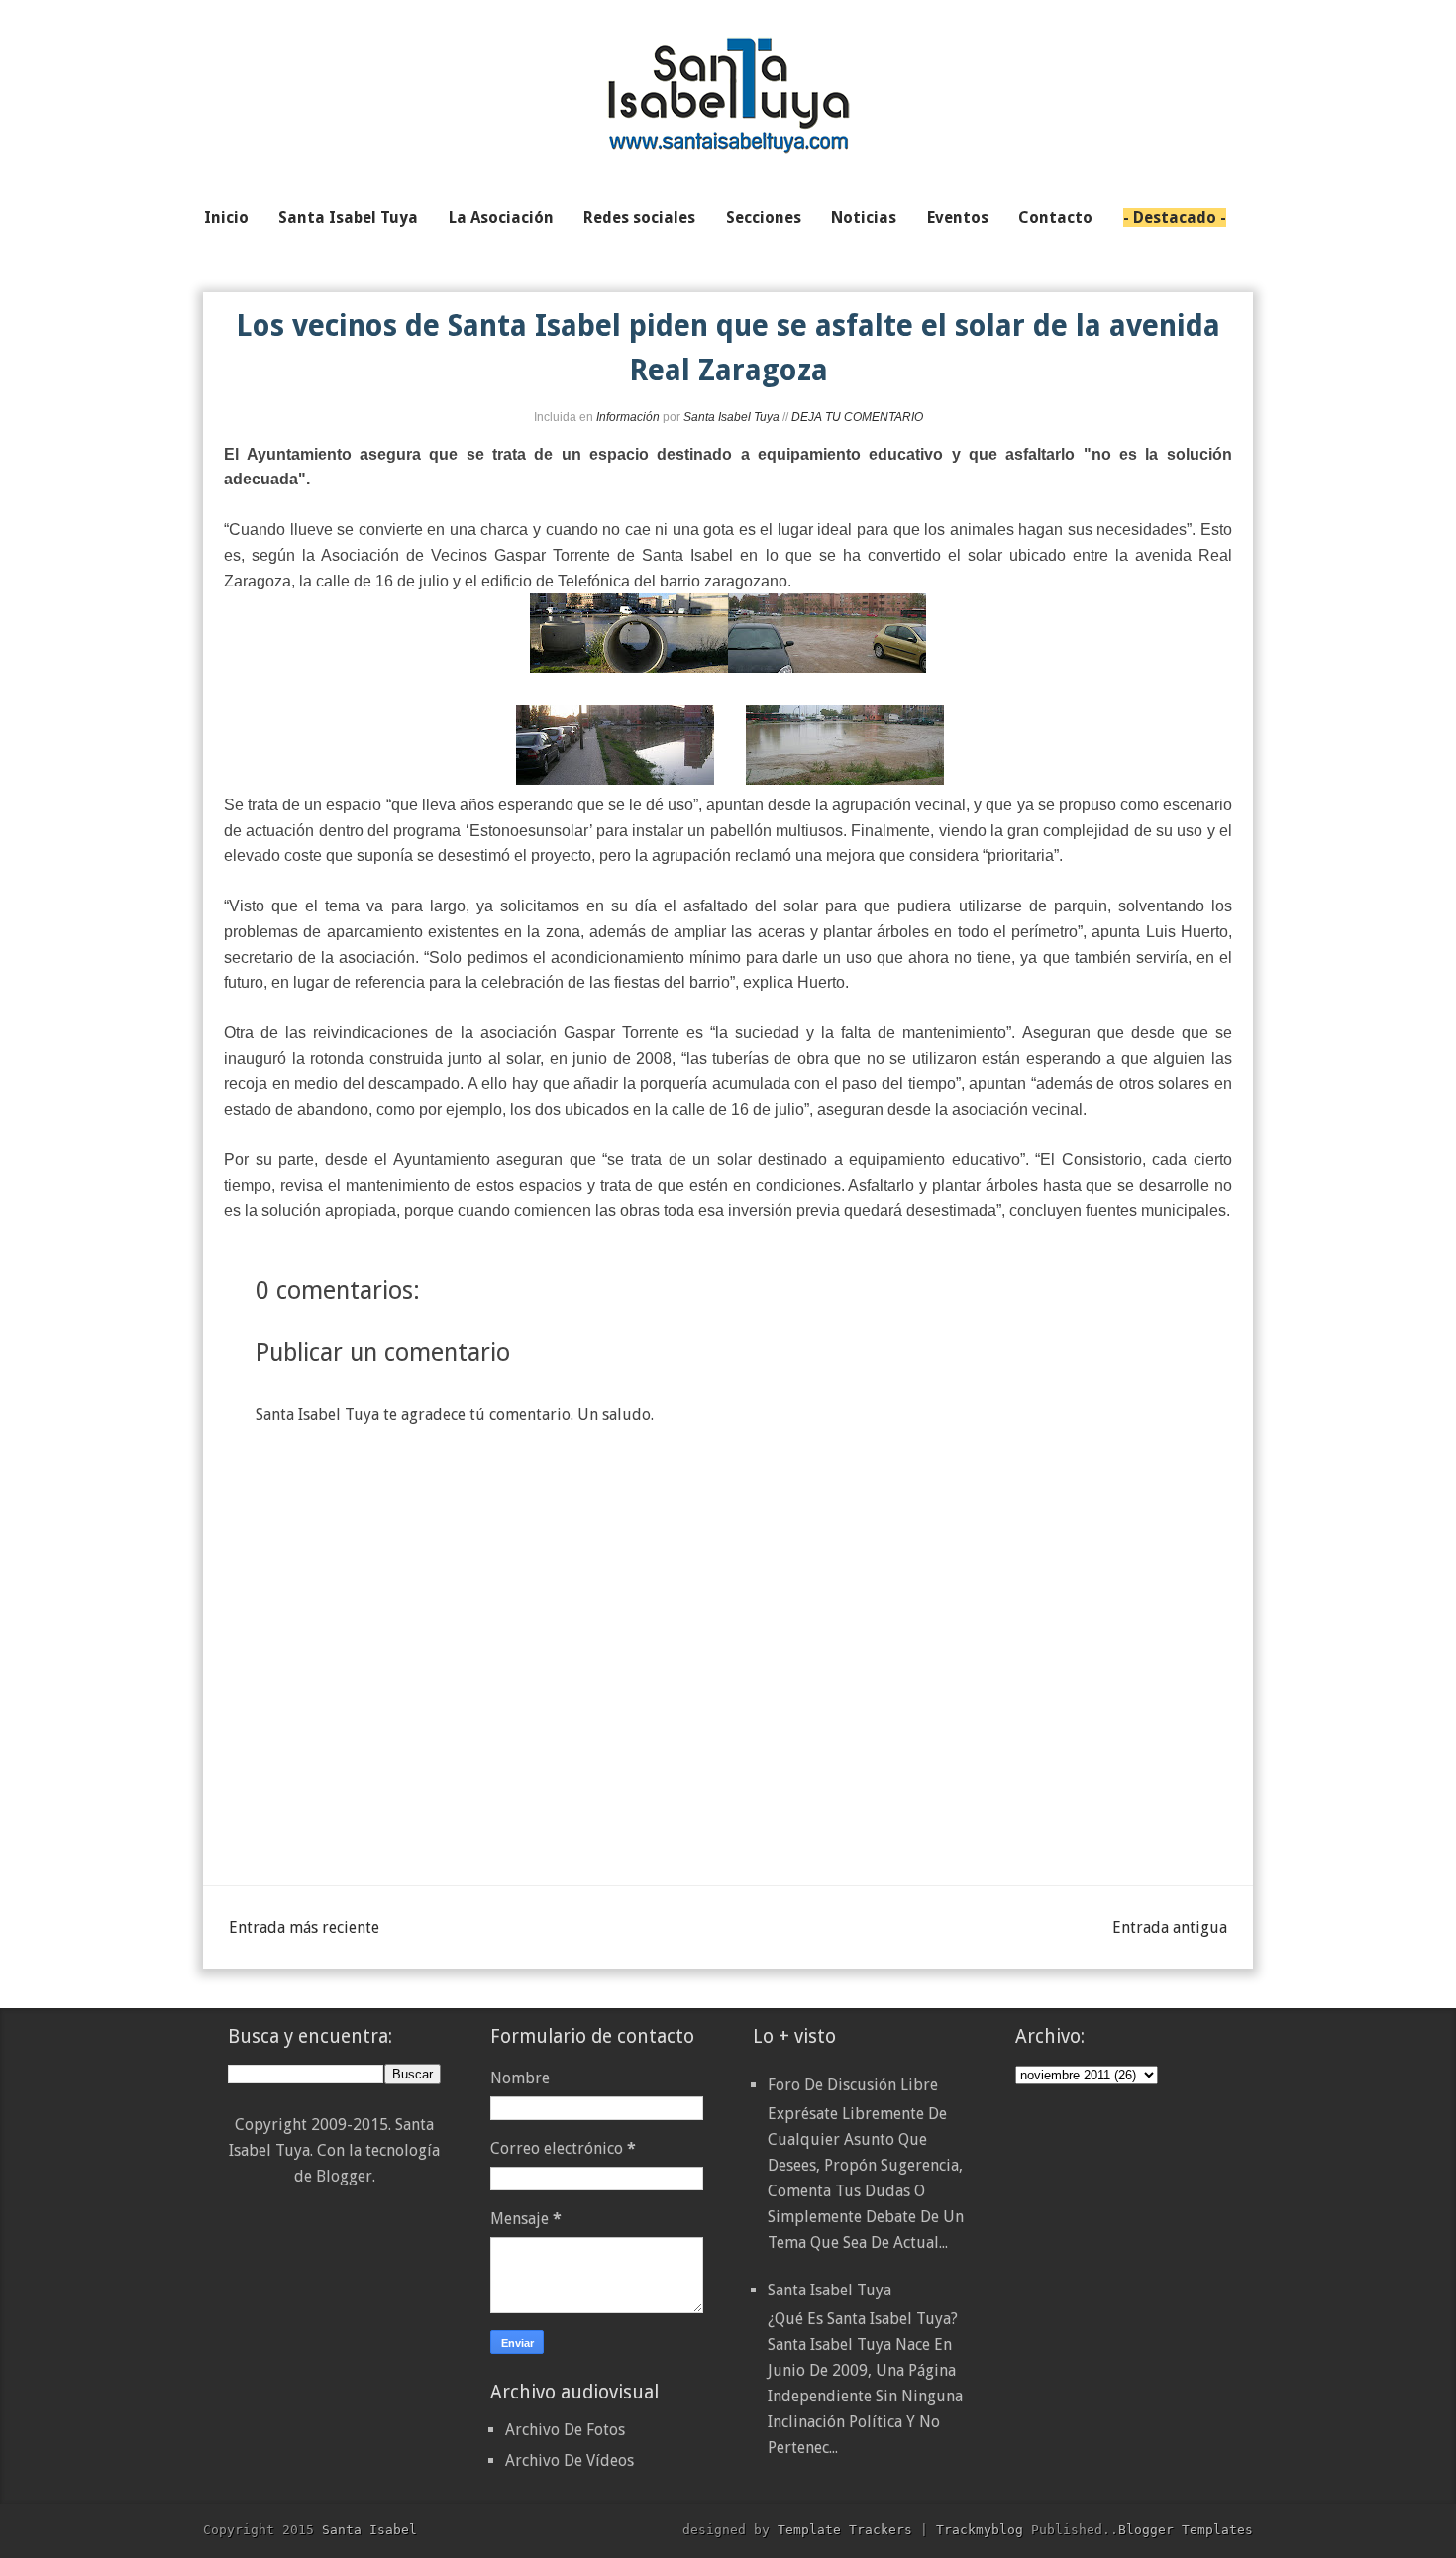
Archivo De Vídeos (570, 2460)
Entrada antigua (1170, 1927)
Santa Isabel (369, 2530)
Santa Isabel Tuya (830, 2290)
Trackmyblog (980, 2530)
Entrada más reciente (304, 1927)
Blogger (344, 2176)
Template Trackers (845, 2530)
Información (628, 417)
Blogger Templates (1186, 2530)
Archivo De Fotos (565, 2430)
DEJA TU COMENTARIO (857, 417)
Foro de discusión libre (853, 2085)
